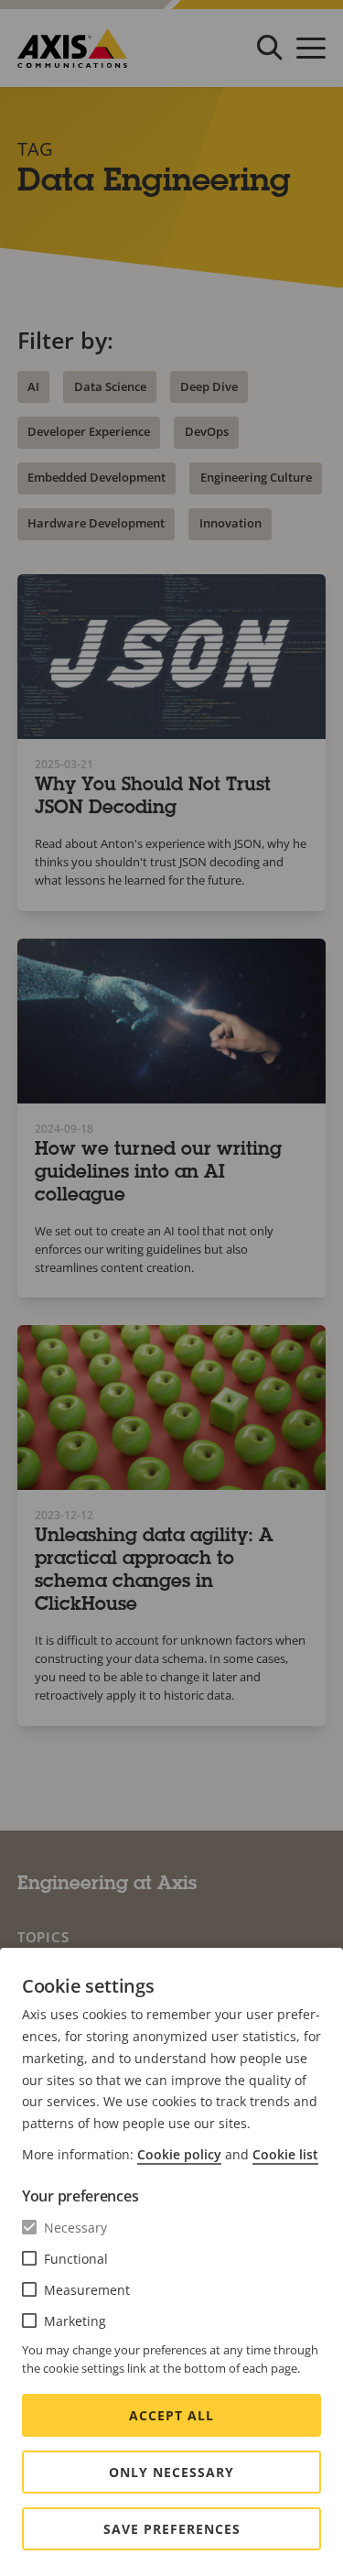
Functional (76, 2259)
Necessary (75, 2228)
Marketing (75, 2321)
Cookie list (285, 2154)
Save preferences (172, 2529)
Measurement (87, 2290)
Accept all (171, 2415)
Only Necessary (171, 2472)
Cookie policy (179, 2154)
